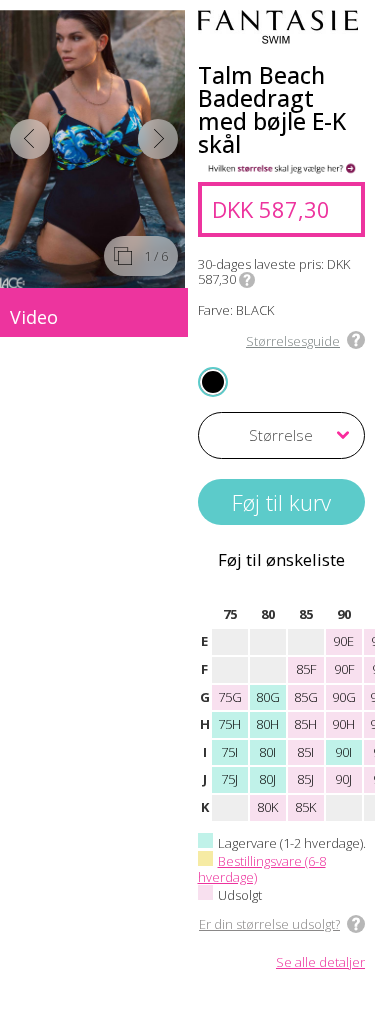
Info (247, 280)
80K (267, 807)
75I (229, 752)
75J (229, 779)
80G (268, 697)
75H (229, 724)
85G (306, 697)
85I (305, 752)
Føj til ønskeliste (281, 559)
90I (343, 752)
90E (343, 641)
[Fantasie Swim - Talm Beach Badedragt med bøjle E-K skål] (94, 149)
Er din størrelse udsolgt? (269, 924)
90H (343, 724)
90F (344, 669)
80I (267, 752)
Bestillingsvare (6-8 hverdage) (262, 869)
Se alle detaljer (320, 963)
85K (305, 807)
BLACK (213, 380)
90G (344, 697)
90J (343, 779)
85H (305, 724)
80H (267, 724)
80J (267, 779)
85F (306, 669)
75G (230, 697)
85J (305, 779)
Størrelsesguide (293, 341)
